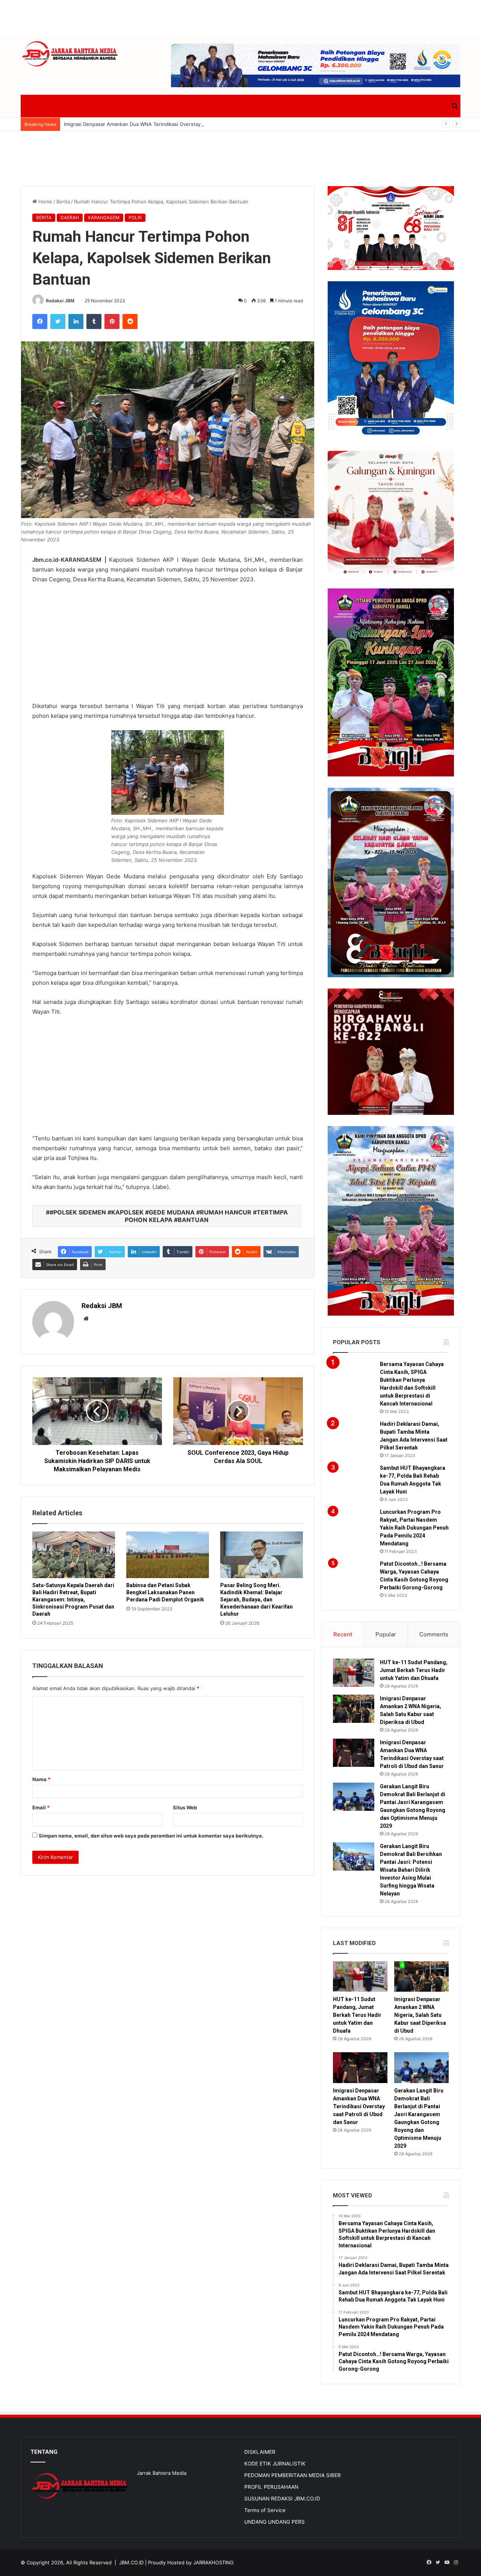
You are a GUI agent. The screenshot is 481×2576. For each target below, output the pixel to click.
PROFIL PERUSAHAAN (271, 2487)
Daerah (70, 218)
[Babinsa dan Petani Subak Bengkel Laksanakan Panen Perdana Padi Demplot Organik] (168, 1555)
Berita (63, 202)
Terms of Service (265, 2510)
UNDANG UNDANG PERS (275, 2522)
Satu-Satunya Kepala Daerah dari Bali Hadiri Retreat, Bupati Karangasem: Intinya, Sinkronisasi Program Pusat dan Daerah (73, 1600)
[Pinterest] (112, 321)
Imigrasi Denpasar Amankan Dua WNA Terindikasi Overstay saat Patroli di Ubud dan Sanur (169, 124)
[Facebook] (40, 321)
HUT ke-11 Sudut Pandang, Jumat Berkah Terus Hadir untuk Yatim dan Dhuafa (414, 1670)
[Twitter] (58, 321)
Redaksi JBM (60, 301)
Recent (343, 1634)
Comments (434, 1634)
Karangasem (104, 218)
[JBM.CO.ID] (70, 54)
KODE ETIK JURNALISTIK (275, 2464)
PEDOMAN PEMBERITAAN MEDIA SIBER (293, 2475)
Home (45, 202)
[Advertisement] (240, 17)
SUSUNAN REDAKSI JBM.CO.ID (282, 2499)
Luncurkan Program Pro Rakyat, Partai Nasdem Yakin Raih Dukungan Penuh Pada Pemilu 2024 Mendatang (414, 1528)
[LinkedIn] (76, 321)
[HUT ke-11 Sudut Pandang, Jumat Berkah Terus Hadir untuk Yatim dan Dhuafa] (354, 1673)
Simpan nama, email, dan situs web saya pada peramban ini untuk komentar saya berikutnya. (151, 1836)
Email (41, 1807)
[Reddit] (130, 321)
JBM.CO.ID (131, 2562)
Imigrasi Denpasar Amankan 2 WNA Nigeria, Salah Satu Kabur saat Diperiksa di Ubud (420, 2015)
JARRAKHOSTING (213, 2562)
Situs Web (185, 1807)
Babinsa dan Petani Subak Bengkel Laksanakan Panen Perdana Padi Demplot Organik (165, 1592)
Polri (135, 218)
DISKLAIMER (260, 2452)
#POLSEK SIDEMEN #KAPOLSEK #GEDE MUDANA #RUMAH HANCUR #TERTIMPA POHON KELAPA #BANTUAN (169, 1216)
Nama (41, 1779)
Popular (386, 1634)
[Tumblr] (94, 321)
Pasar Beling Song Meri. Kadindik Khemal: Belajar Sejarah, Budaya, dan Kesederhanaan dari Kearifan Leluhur (256, 1600)
